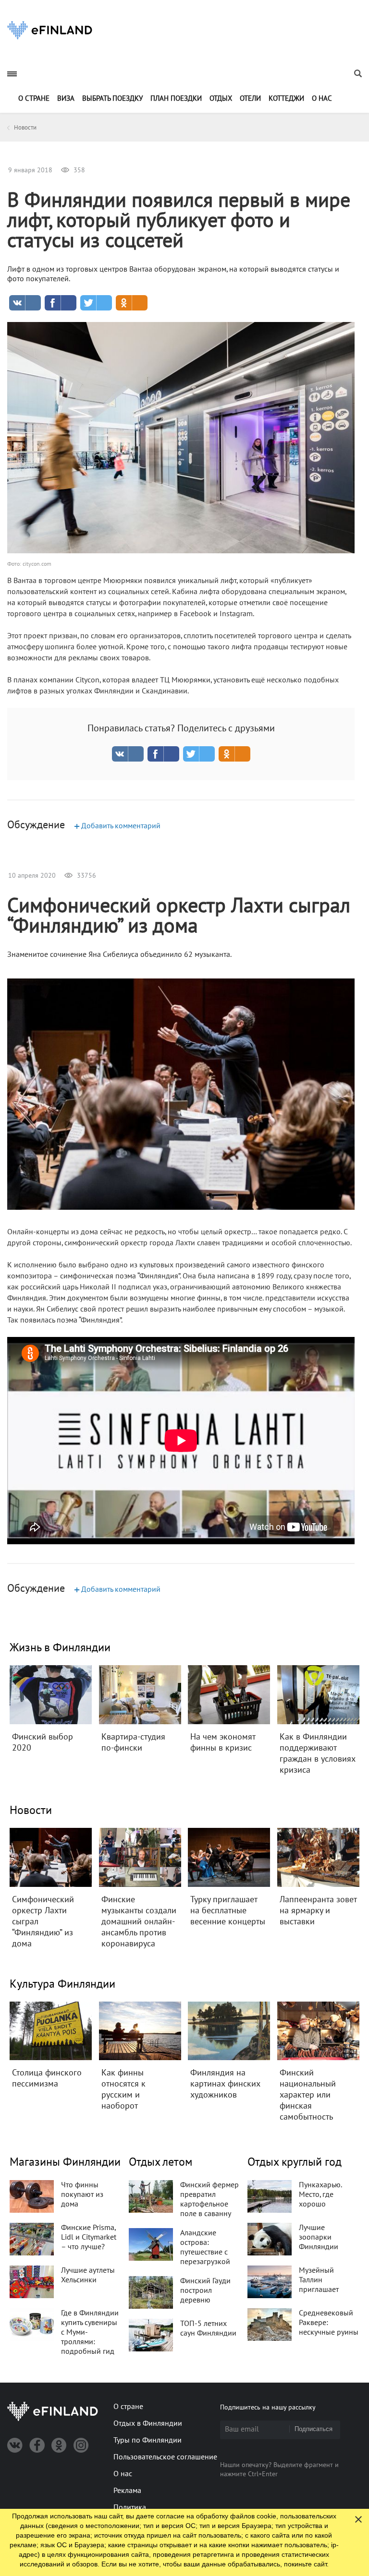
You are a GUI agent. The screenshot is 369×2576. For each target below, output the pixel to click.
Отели (250, 98)
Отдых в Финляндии (148, 2423)
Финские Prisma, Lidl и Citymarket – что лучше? (89, 2237)
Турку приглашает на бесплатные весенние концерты (228, 1911)
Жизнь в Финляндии (60, 1648)
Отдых (221, 98)
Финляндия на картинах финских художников (225, 2084)
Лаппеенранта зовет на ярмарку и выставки (318, 1911)
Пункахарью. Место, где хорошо (320, 2194)
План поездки (176, 98)
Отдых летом (160, 2162)
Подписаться (314, 2429)
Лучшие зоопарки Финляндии (319, 2237)
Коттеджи (286, 98)
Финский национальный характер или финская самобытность (308, 2095)
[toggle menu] (12, 74)
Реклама (127, 2491)
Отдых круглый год (295, 2162)
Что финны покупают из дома (82, 2194)
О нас (322, 98)
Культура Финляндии (62, 1984)
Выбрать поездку (112, 98)
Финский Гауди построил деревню (205, 2290)
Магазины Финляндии (65, 2162)
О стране (34, 98)
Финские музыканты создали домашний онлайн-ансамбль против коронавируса (139, 1922)
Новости (31, 1810)
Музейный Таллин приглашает (319, 2280)
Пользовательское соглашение (165, 2457)
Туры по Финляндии (148, 2440)
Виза (66, 98)
